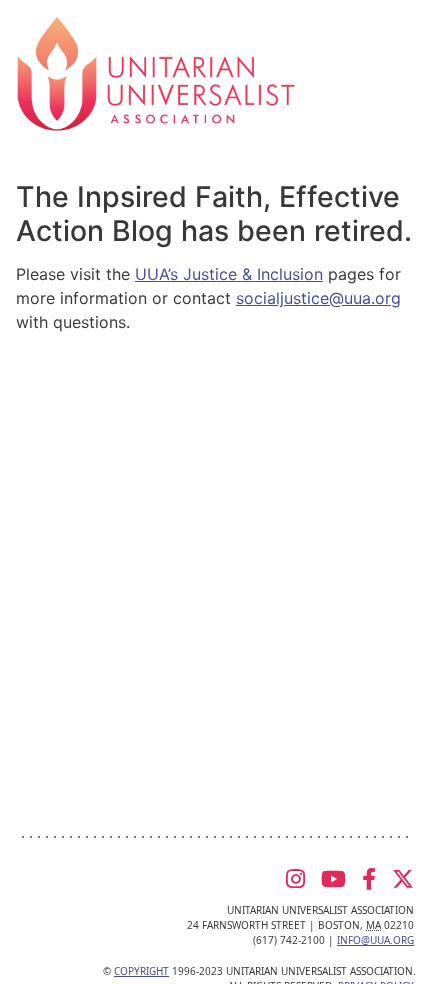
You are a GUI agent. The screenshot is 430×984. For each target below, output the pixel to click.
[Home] (156, 72)
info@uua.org (375, 940)
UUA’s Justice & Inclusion (229, 274)
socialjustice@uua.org (318, 298)
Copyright (141, 971)
